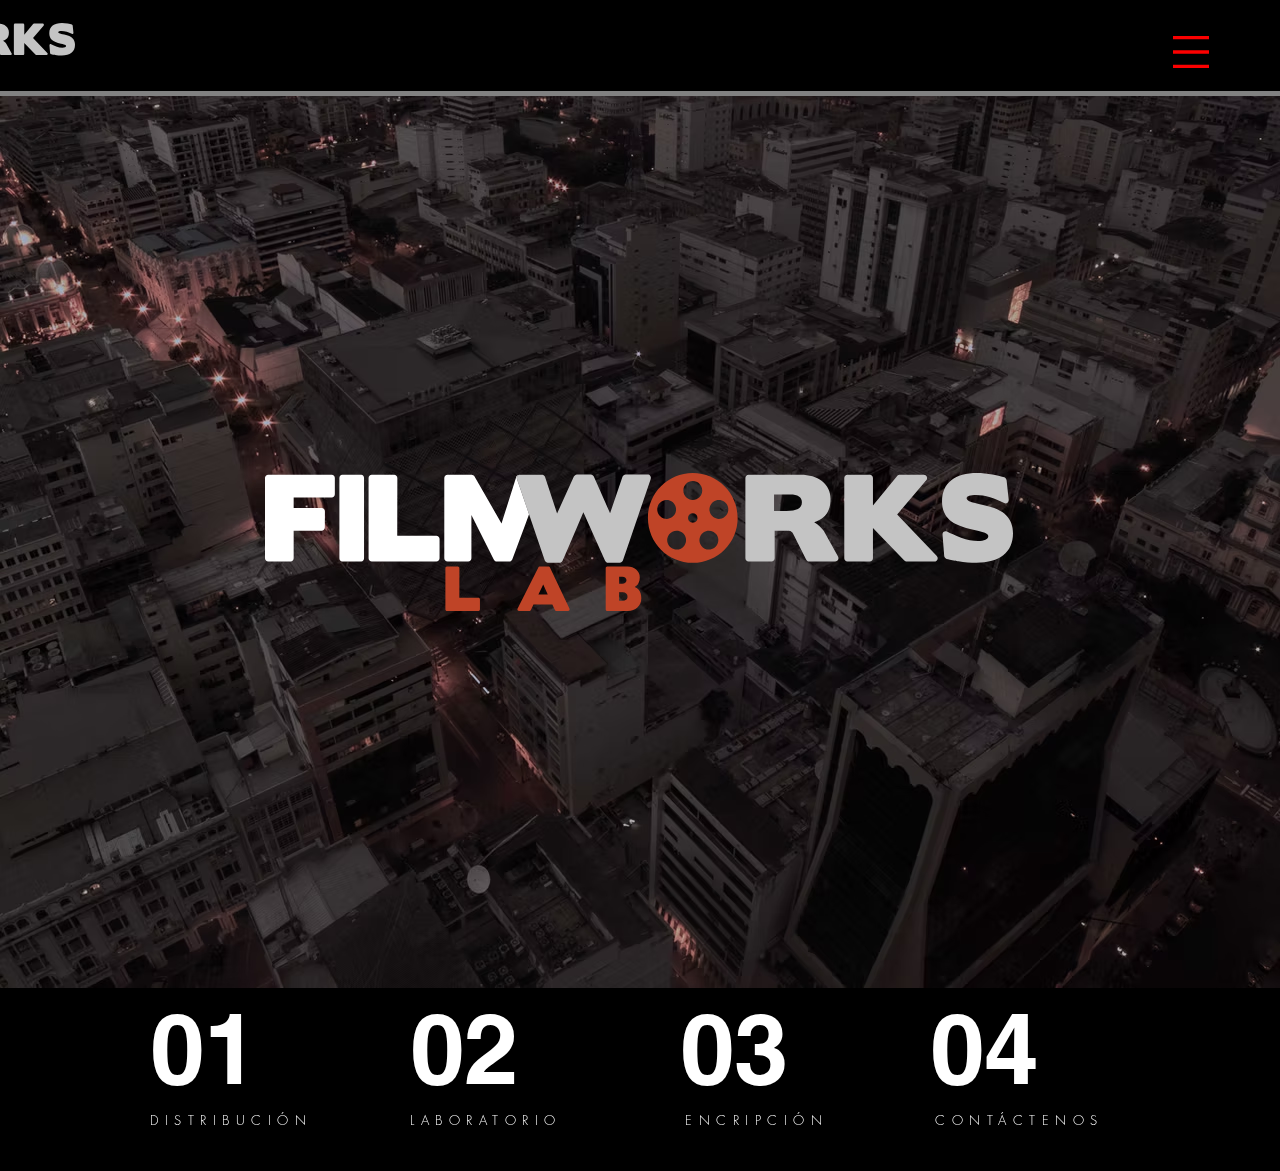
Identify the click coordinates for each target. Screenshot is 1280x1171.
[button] (1191, 52)
